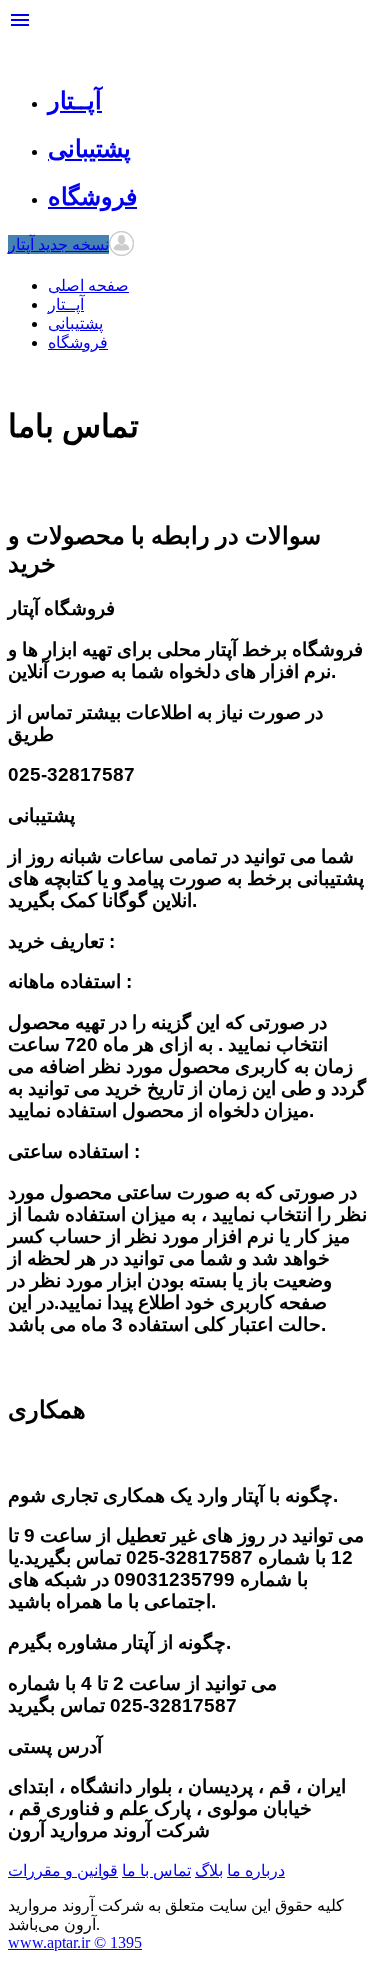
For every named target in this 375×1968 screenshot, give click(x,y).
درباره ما (256, 1870)
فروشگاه (78, 342)
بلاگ (209, 1870)
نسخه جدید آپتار (58, 244)
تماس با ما (156, 1870)
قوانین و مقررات (63, 1870)
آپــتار (66, 304)
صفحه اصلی (88, 285)
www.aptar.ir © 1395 (75, 1942)
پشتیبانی (75, 323)
